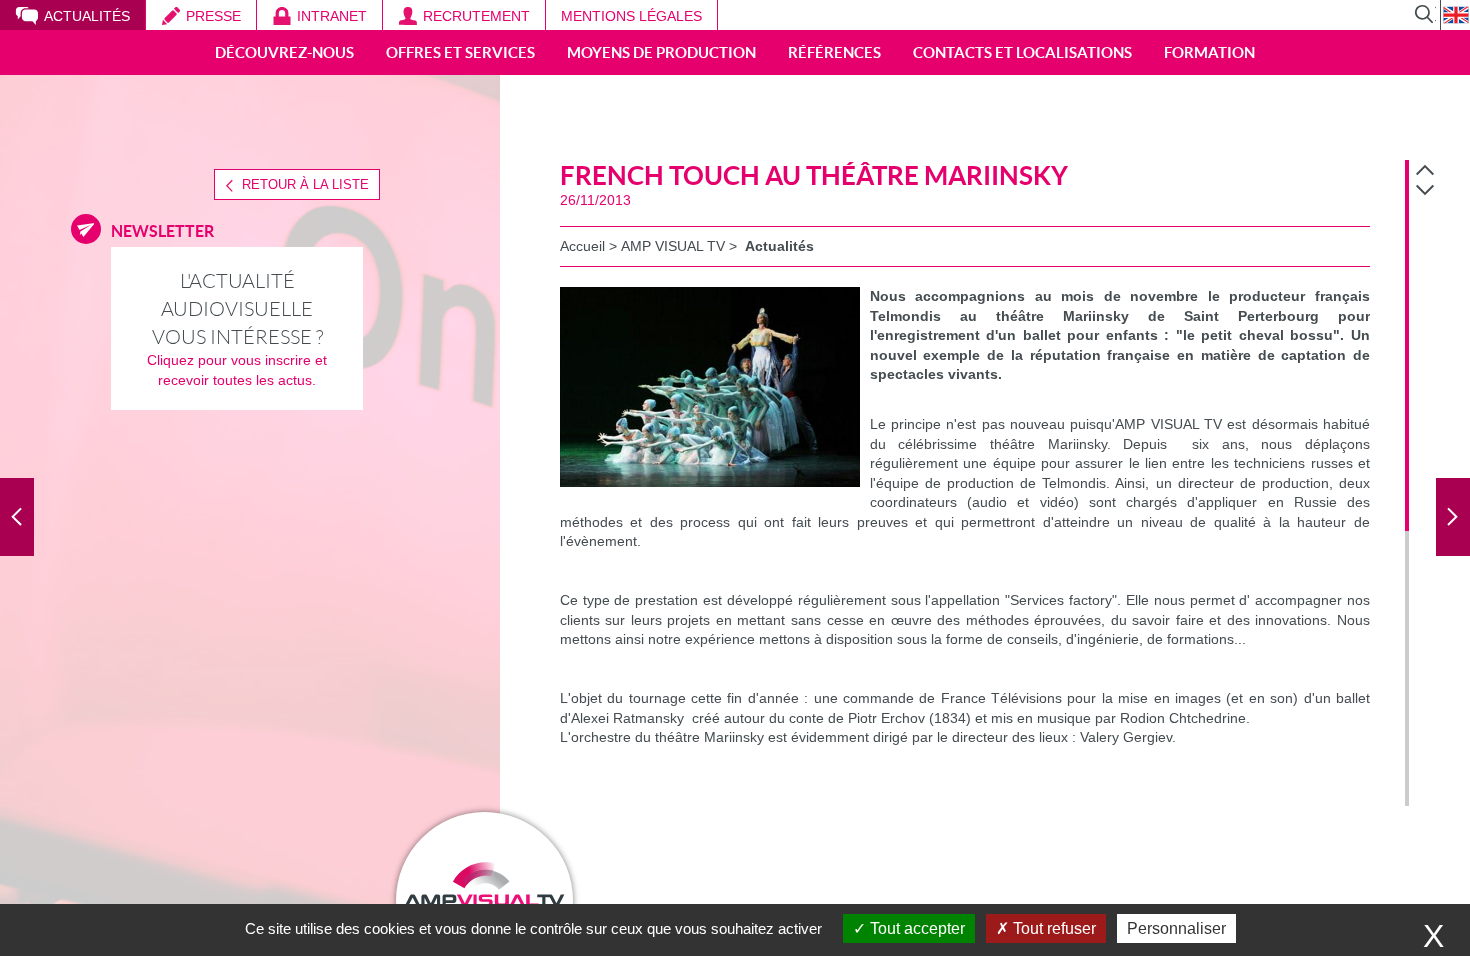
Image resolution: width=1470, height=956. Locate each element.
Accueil (582, 246)
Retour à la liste (305, 184)
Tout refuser (1052, 928)
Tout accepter (915, 928)
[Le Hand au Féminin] (17, 517)
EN (1455, 15)
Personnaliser (1176, 928)
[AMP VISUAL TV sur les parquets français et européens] (1453, 517)
